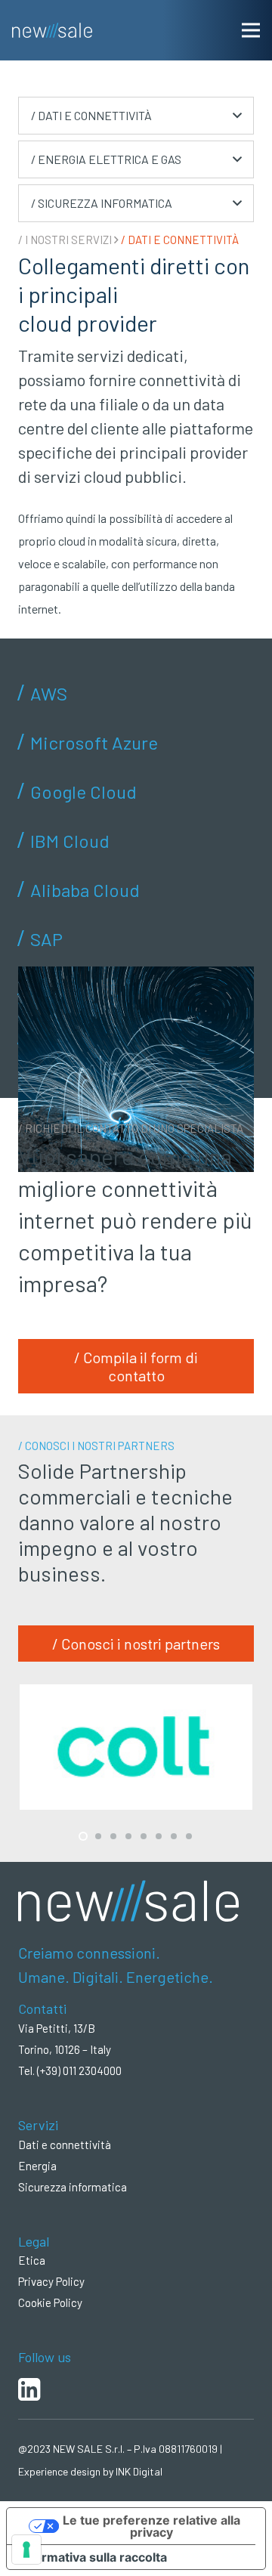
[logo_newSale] (52, 30)
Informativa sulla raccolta (93, 2557)
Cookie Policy (50, 2302)
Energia (37, 2166)
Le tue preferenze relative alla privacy (151, 2526)
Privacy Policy (51, 2281)
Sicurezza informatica (73, 2187)
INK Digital (139, 2471)
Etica (32, 2260)
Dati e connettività (65, 2145)
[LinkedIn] (136, 2383)
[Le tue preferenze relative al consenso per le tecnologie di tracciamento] (26, 2550)
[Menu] (251, 30)
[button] (136, 116)
